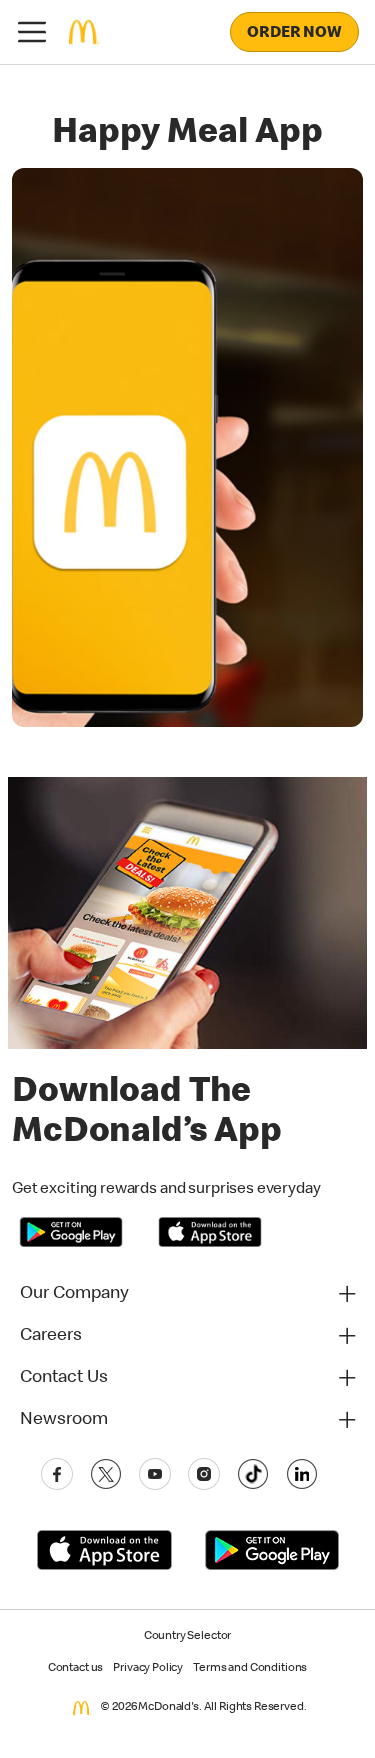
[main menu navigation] (32, 32)
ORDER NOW (294, 34)
